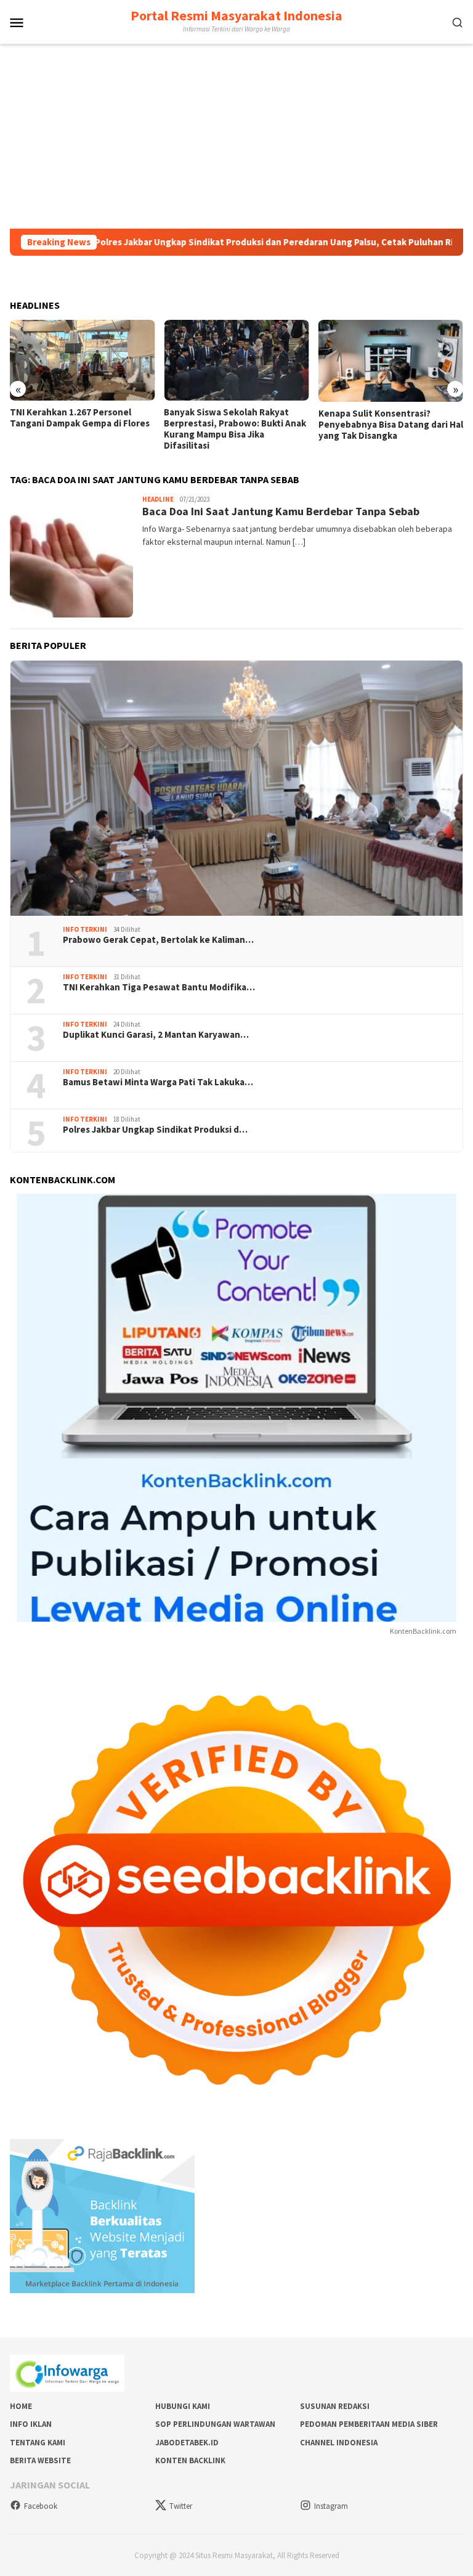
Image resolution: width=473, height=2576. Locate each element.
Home (21, 2406)
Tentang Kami (38, 2443)
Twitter (181, 2506)
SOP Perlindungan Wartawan (215, 2424)
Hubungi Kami (183, 2406)
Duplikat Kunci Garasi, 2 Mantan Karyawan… (156, 1035)
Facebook (41, 2506)
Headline (158, 499)
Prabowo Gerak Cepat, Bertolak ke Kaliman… (158, 940)
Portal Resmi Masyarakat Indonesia (236, 15)
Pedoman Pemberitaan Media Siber (369, 2424)
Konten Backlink (190, 2460)
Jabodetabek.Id (187, 2443)
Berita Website (40, 2460)
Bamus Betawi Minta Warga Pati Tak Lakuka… (158, 1082)
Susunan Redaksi (335, 2406)
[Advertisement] (236, 136)
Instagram (331, 2506)
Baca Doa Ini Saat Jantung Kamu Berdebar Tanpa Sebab (281, 511)
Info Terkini (85, 929)
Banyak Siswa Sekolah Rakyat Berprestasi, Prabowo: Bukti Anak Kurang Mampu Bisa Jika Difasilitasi (235, 429)
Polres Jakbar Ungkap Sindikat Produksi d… (155, 1130)
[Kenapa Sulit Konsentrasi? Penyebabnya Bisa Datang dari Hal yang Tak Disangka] (391, 361)
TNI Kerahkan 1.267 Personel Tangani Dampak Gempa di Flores (80, 418)
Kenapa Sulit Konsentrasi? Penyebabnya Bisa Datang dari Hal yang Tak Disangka (391, 425)
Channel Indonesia (339, 2443)
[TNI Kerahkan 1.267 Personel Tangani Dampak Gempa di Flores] (82, 361)
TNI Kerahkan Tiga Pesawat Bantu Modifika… (159, 987)
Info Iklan (31, 2424)
